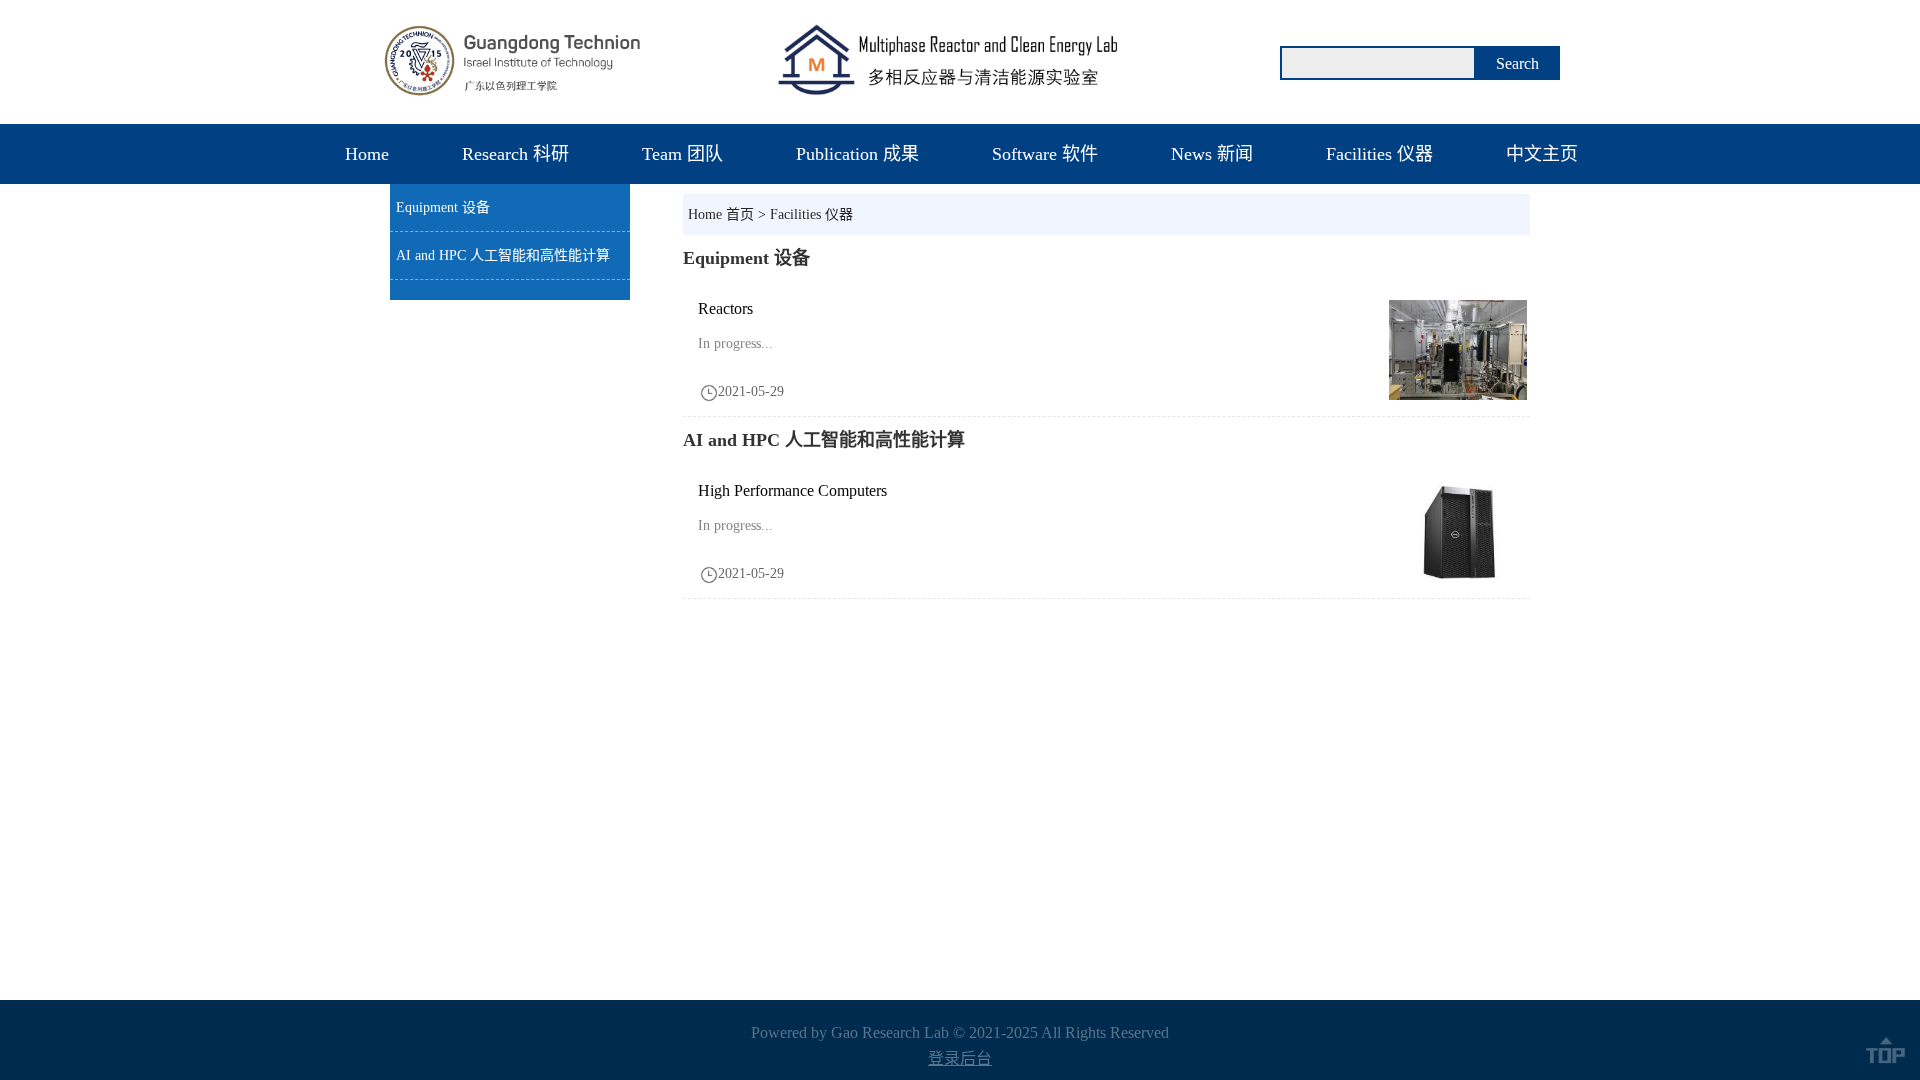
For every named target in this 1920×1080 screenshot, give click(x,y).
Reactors (725, 308)
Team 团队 (682, 154)
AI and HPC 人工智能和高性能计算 (503, 255)
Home (367, 154)
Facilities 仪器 (811, 214)
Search (1517, 63)
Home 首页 (721, 214)
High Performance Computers (792, 490)
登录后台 (960, 1058)
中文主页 (1542, 154)
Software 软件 (1045, 154)
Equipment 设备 (443, 207)
